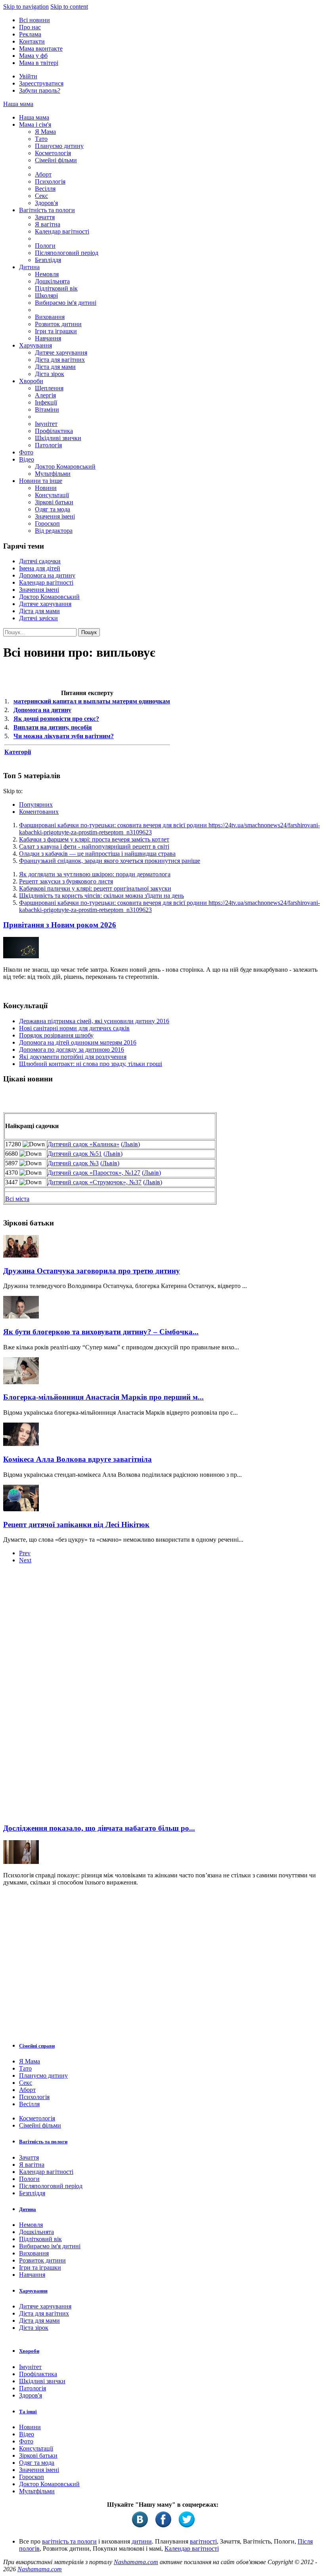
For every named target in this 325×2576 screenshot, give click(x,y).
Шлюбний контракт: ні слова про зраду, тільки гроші (91, 1064)
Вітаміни (47, 409)
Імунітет (46, 424)
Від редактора (54, 531)
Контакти (32, 41)
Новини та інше (41, 481)
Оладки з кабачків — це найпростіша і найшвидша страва (97, 854)
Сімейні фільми (56, 160)
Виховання (50, 317)
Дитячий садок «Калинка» (83, 1144)
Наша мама (18, 104)
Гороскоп (47, 523)
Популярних (36, 805)
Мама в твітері (39, 63)
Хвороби (31, 381)
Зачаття (45, 217)
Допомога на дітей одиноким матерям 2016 (78, 1042)
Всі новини (34, 20)
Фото (26, 452)
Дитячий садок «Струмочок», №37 (95, 1182)
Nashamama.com (136, 2562)
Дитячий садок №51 (75, 1154)
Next (25, 1560)
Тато (41, 139)
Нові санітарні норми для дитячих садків (74, 1028)
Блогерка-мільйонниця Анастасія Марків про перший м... (103, 1397)
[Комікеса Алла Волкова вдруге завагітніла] (21, 1444)
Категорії (18, 752)
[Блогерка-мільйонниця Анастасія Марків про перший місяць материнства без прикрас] (21, 1382)
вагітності (203, 2541)
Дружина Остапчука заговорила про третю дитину (92, 1271)
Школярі (46, 295)
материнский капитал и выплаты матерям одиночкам (92, 701)
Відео (27, 459)
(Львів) (130, 1144)
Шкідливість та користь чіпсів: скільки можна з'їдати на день (101, 896)
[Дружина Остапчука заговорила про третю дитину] (21, 1255)
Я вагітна (48, 224)
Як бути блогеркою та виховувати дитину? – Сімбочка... (101, 1332)
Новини (46, 488)
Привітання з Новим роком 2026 (60, 925)
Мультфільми (53, 474)
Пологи (45, 246)
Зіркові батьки (54, 502)
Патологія (48, 445)
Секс (41, 196)
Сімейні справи (37, 2046)
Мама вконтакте (41, 48)
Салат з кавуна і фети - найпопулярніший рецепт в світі (94, 846)
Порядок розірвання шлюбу (56, 1035)
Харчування (35, 345)
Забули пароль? (40, 90)
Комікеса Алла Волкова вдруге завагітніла (77, 1459)
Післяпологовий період (67, 253)
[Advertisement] (63, 1696)
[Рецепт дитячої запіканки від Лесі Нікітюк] (21, 1509)
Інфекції (46, 402)
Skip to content (69, 7)
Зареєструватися (41, 83)
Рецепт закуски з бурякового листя (66, 881)
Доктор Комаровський (65, 466)
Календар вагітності (62, 231)
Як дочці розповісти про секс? (56, 719)
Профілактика (54, 431)
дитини (142, 2541)
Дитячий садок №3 (73, 1163)
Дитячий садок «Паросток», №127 (94, 1173)
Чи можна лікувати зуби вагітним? (64, 736)
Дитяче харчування (61, 352)
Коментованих (39, 812)
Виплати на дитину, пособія (53, 727)
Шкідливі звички (58, 438)
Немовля (47, 274)
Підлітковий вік (56, 288)
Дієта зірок (50, 374)
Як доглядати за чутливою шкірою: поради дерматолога (95, 874)
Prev (25, 1553)
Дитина (29, 267)
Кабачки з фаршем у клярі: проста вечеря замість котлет (94, 839)
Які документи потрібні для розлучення (73, 1057)
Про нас (30, 27)
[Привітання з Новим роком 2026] (21, 956)
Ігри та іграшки (56, 331)
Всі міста (17, 1199)
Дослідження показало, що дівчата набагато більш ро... (99, 1828)
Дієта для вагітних (60, 360)
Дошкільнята (52, 281)
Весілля (45, 189)
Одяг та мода (53, 509)
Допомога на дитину (47, 575)
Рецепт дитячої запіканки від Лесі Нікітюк (76, 1525)
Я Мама (45, 132)
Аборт (43, 174)
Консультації (52, 495)
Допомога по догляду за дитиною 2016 (72, 1050)
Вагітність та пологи (47, 210)
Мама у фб (33, 56)
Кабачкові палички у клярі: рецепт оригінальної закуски (95, 888)
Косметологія (53, 153)
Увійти (28, 76)
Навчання (48, 338)
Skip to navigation (26, 7)
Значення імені (55, 516)
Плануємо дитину (59, 146)
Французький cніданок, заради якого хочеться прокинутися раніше (110, 861)
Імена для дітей (40, 568)
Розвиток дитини (58, 324)
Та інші (28, 2412)
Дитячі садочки (40, 561)
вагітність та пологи (69, 2541)
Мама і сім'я (35, 124)
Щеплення (49, 388)
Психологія (50, 181)
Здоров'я (46, 203)
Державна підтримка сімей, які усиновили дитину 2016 (94, 1021)
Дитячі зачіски (38, 618)
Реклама (30, 34)
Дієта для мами (55, 367)
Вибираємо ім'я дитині (66, 303)
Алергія (45, 395)
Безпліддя (48, 260)
